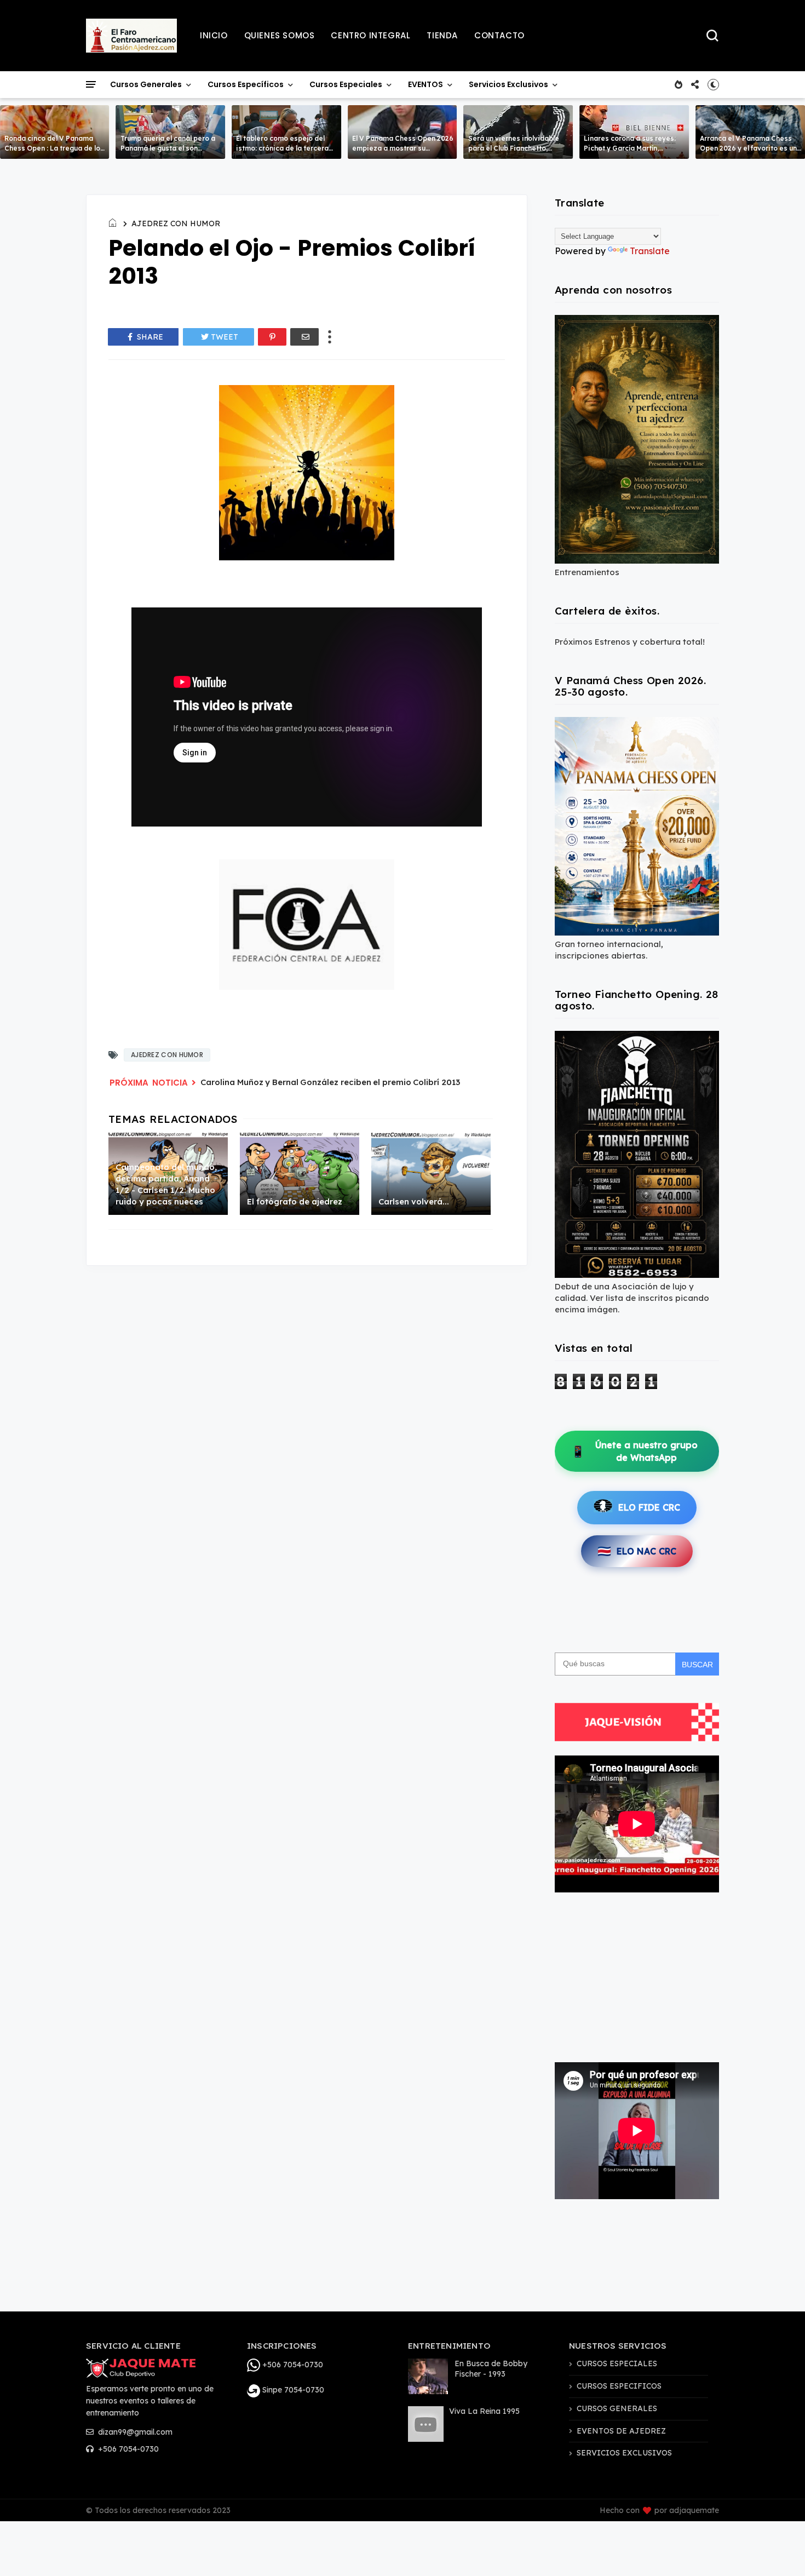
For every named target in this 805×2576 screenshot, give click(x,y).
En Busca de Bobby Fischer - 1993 (491, 2369)
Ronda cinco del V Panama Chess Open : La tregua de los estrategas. (54, 148)
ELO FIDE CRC (649, 1507)
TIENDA (442, 35)
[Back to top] (778, 2550)
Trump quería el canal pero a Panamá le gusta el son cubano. (168, 148)
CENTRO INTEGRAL (370, 35)
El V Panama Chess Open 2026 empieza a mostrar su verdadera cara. (403, 148)
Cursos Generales (146, 84)
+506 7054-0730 (127, 2449)
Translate (650, 251)
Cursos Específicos (246, 84)
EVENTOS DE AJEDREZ (621, 2431)
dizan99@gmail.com (134, 2432)
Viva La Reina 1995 (484, 2411)
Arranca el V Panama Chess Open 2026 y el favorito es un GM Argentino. (748, 148)
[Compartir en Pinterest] (272, 337)
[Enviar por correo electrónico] (304, 337)
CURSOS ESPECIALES (617, 2363)
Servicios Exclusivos (508, 84)
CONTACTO (499, 35)
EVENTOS (426, 84)
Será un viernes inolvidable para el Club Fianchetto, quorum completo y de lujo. (514, 148)
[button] (713, 84)
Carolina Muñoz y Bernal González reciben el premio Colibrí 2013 (330, 1082)
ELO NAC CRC (637, 1551)
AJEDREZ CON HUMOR (176, 223)
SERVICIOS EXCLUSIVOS (624, 2453)
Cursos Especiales (346, 84)
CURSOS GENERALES (617, 2408)
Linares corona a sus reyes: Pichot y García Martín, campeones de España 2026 (631, 148)
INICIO (214, 35)
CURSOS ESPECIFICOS (619, 2386)
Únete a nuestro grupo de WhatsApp (634, 1451)
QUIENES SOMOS (280, 35)
